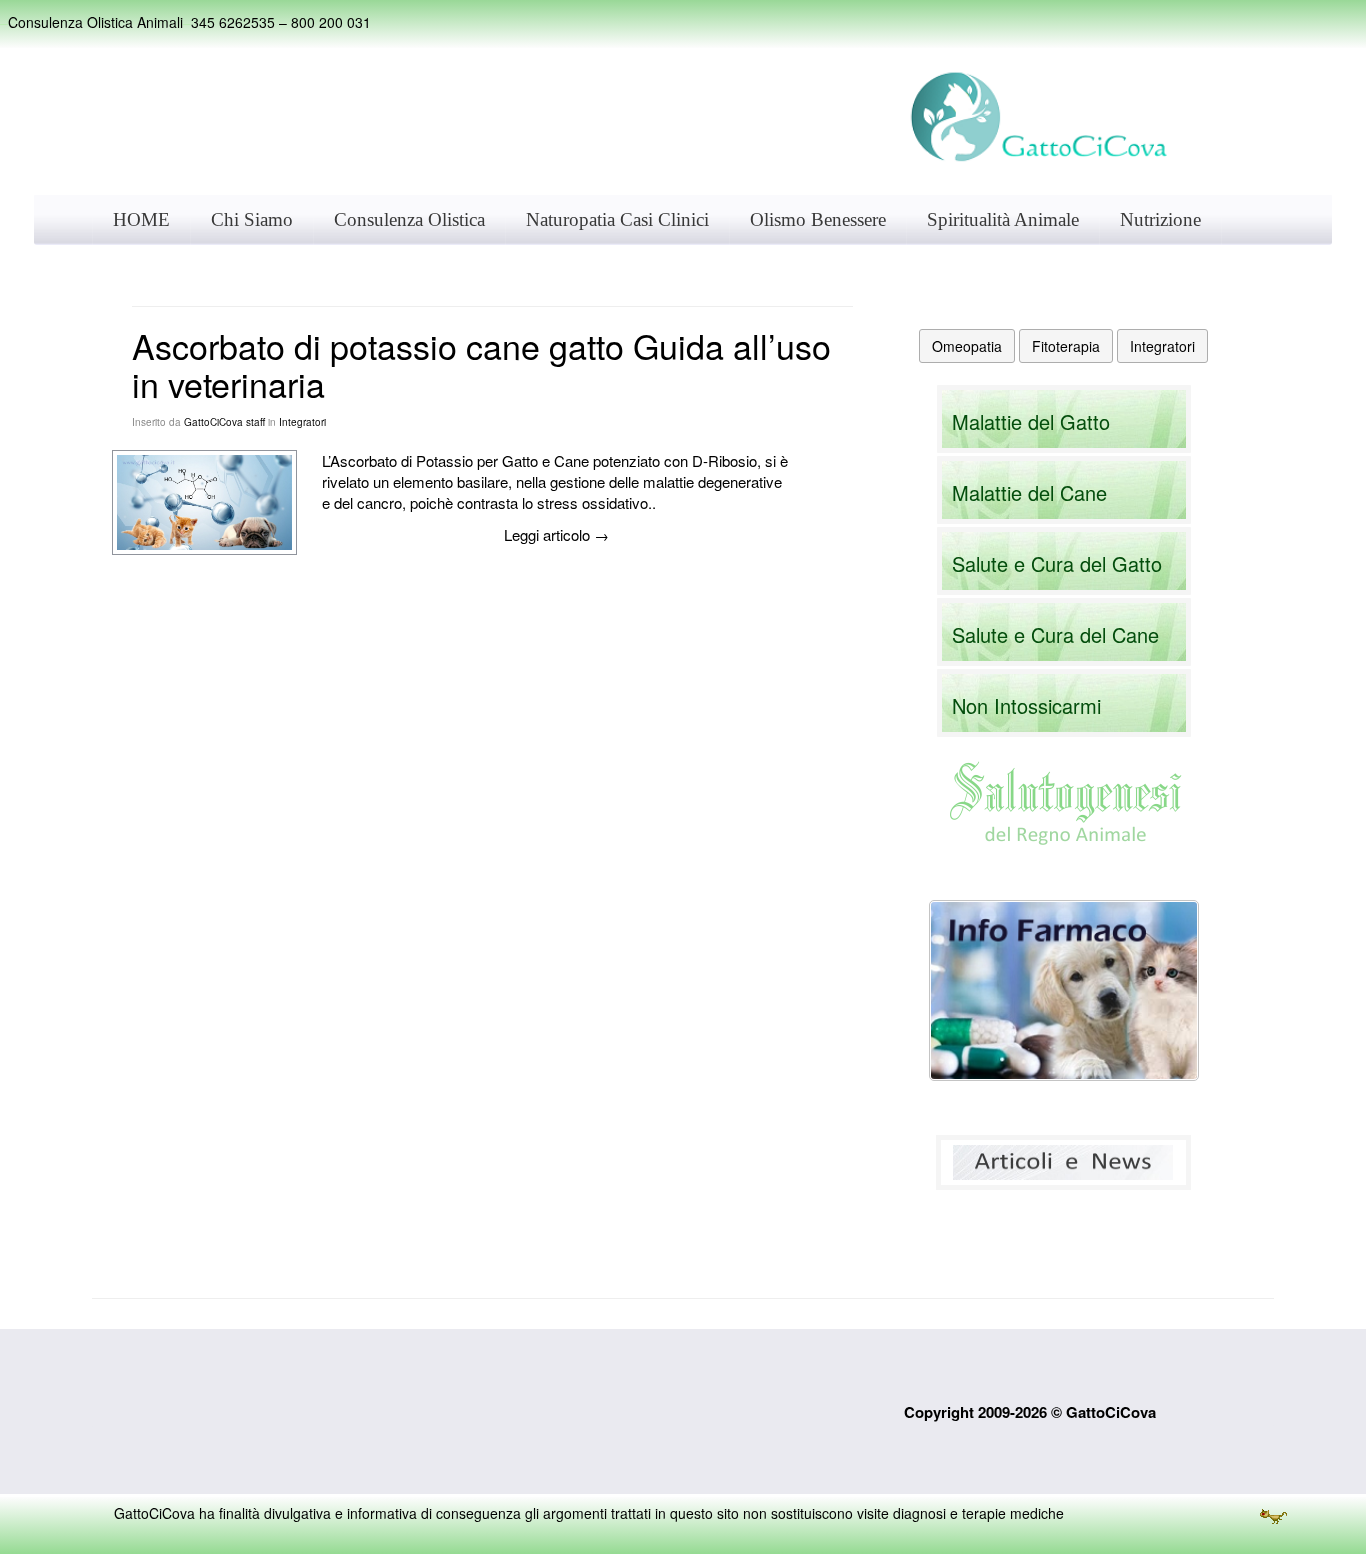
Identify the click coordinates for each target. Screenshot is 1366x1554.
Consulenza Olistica (409, 219)
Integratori (302, 422)
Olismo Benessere (818, 219)
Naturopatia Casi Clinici (617, 219)
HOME (141, 219)
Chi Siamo (252, 219)
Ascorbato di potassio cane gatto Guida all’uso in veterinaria (481, 364)
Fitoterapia (1066, 346)
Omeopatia (967, 346)
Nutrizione (1160, 219)
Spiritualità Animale (1003, 219)
